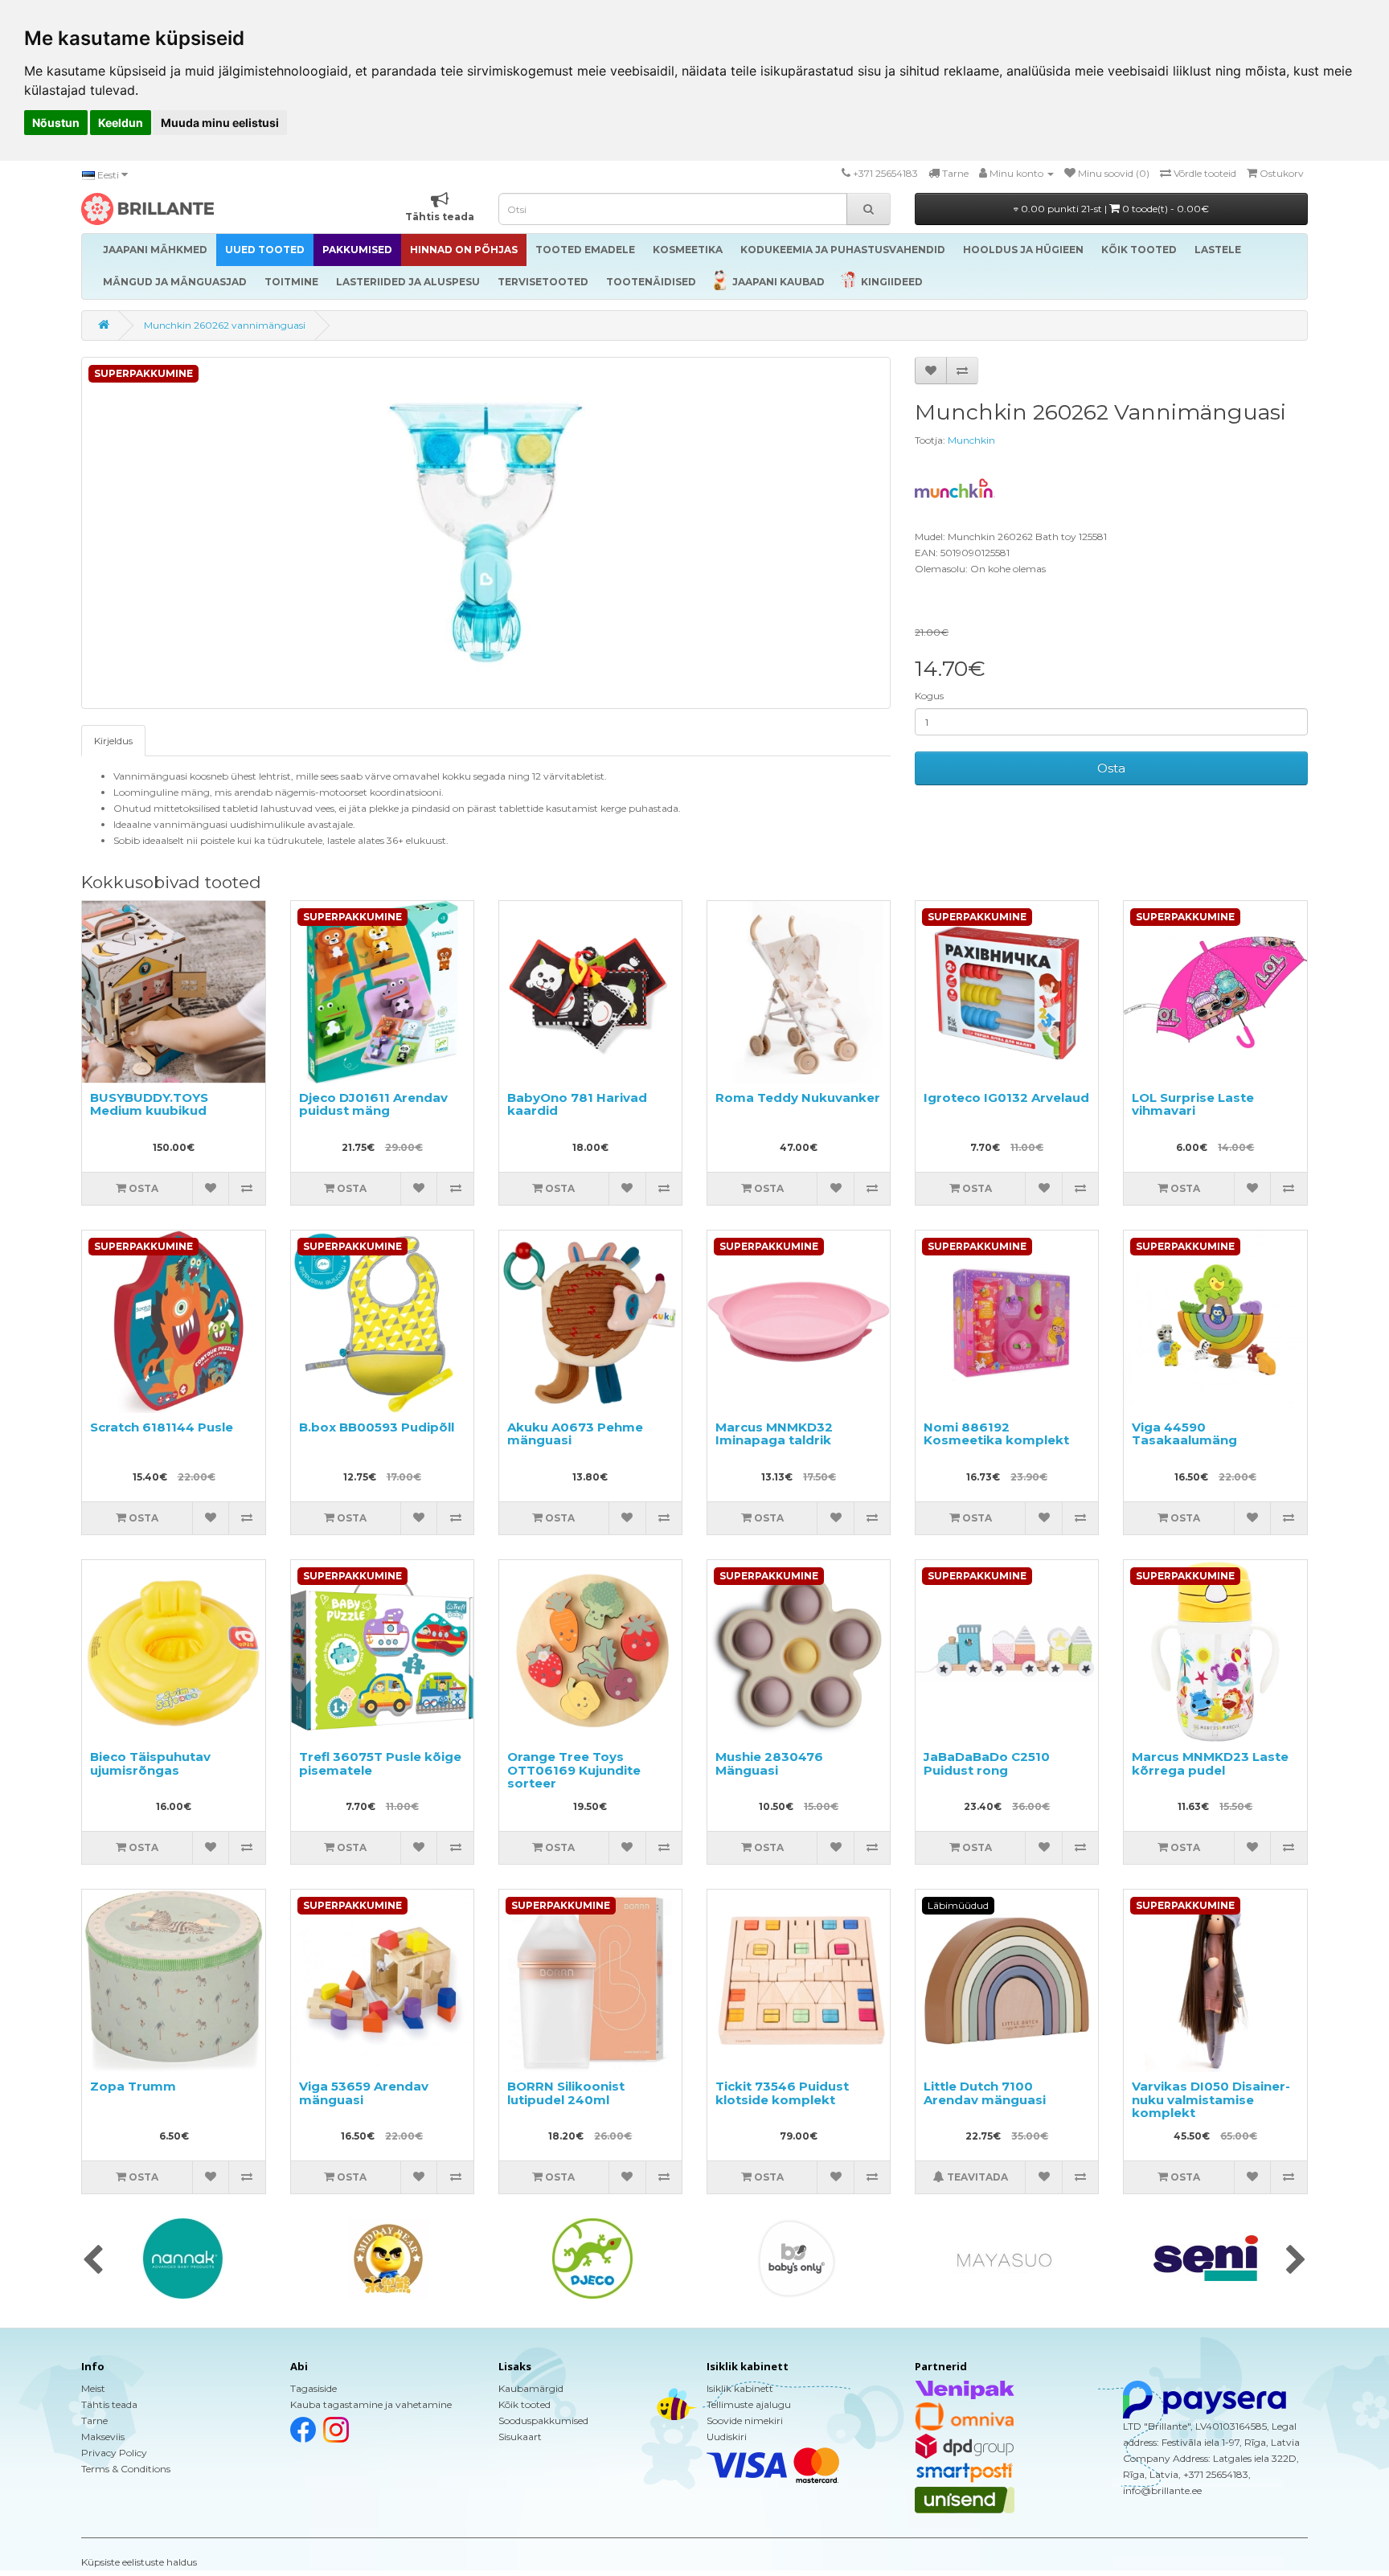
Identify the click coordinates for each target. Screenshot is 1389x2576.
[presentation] (93, 2261)
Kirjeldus (113, 741)
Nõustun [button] (56, 123)
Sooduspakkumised (543, 2420)
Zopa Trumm (133, 2086)
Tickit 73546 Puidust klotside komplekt (782, 2093)
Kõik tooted (524, 2404)
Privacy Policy (114, 2453)
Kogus (929, 696)
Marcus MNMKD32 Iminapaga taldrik (774, 1434)
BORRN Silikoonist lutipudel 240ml (566, 2093)
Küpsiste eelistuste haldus (139, 2562)
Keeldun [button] (121, 123)
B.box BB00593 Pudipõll (377, 1427)
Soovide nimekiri (745, 2420)
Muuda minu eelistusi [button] (220, 123)
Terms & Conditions (126, 2469)
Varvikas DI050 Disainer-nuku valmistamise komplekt (1211, 2099)
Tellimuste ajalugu (749, 2404)
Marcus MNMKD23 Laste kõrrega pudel (1210, 1763)
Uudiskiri (727, 2437)
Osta (1111, 768)
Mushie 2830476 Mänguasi (769, 1763)
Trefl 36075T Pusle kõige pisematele (380, 1763)
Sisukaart (520, 2437)
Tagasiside (313, 2388)
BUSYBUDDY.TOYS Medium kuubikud (149, 1104)
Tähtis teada (109, 2404)
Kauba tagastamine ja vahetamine (371, 2404)
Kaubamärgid (531, 2388)
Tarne (94, 2420)
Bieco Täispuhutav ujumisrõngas (150, 1763)
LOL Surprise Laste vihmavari (1193, 1104)
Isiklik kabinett (740, 2388)
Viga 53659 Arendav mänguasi (364, 2093)
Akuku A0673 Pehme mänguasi (575, 1434)
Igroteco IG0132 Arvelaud (1006, 1098)
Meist (93, 2388)
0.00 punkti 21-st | (1114, 209)
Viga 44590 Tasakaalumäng (1184, 1434)
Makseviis (103, 2437)
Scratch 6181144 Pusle (162, 1427)
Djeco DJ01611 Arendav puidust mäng (373, 1104)
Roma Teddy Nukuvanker (798, 1098)
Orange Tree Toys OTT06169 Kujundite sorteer (574, 1770)
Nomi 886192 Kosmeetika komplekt (996, 1434)
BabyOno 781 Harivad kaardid (577, 1104)
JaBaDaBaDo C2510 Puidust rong (987, 1763)
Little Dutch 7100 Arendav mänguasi (985, 2093)
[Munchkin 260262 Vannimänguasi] (486, 533)
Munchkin (971, 440)
